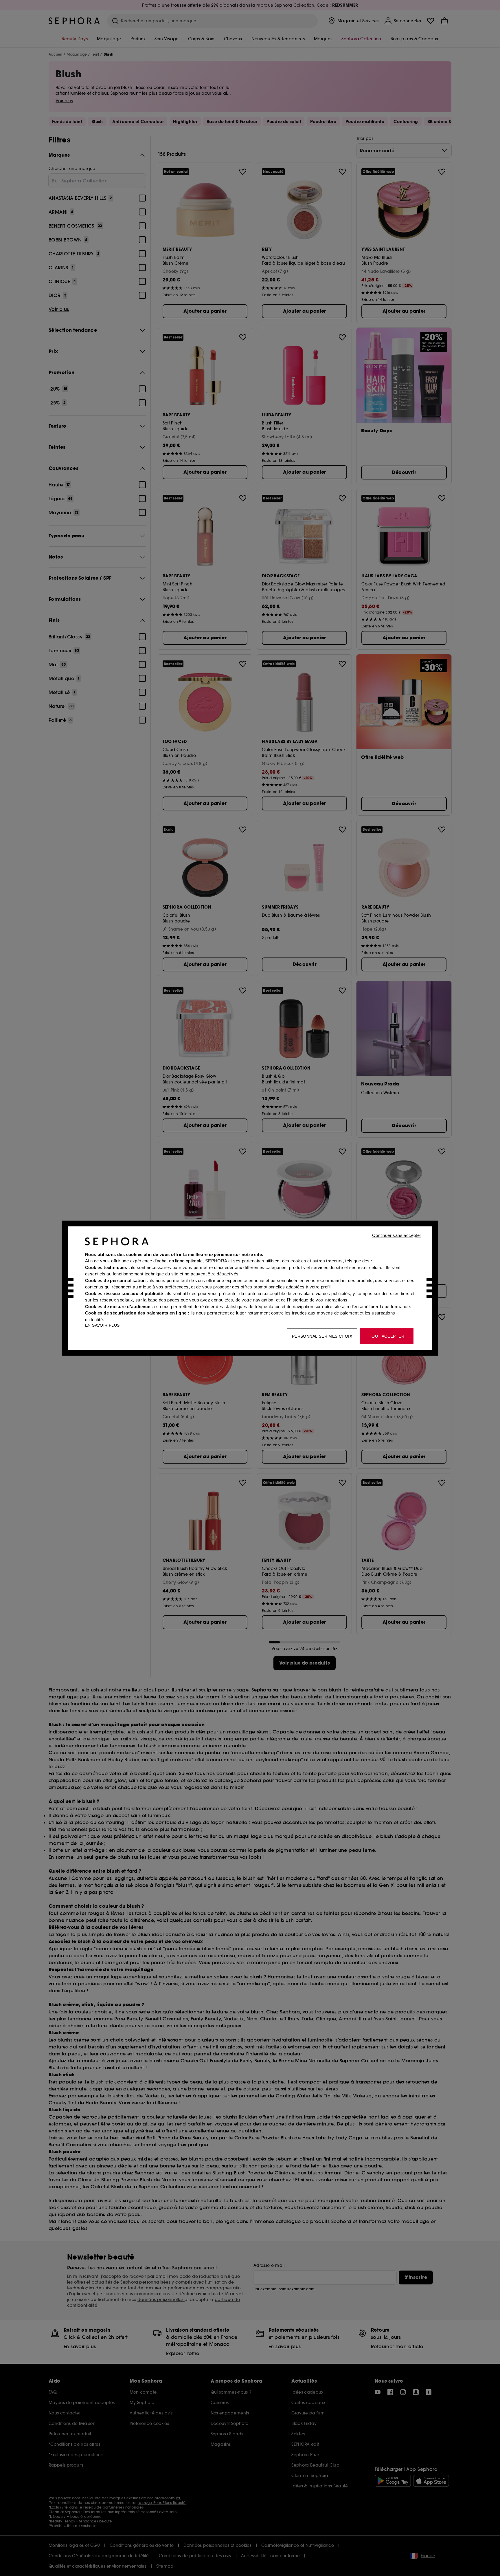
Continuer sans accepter (397, 1235)
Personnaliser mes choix (322, 1336)
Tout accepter (387, 1336)
